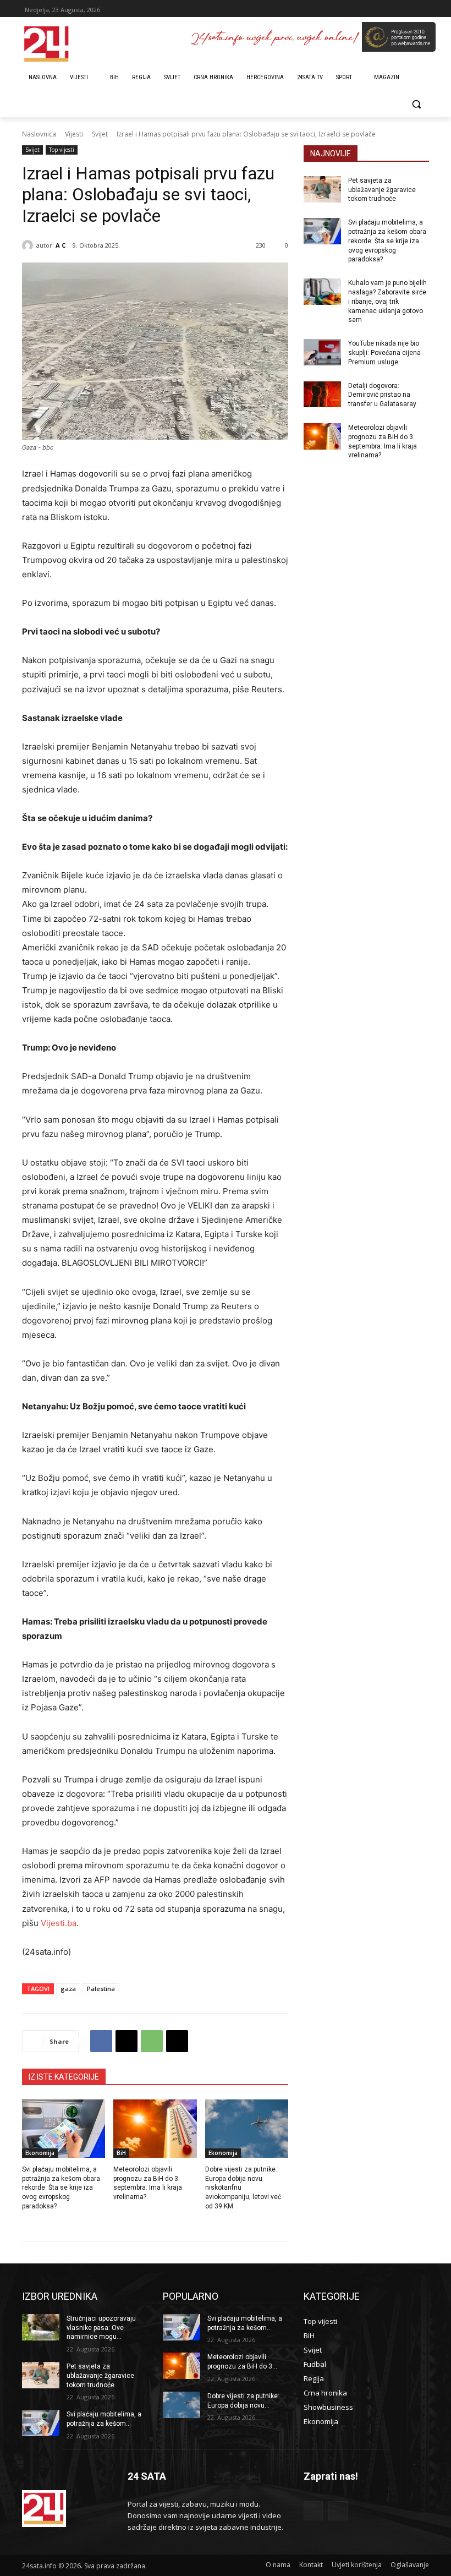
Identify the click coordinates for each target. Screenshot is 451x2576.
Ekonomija (40, 2153)
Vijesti (74, 134)
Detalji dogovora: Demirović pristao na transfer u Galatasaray (382, 395)
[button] (416, 104)
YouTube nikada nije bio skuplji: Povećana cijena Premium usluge (384, 353)
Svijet (100, 134)
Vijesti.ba (57, 1923)
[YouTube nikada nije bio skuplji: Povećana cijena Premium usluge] (322, 352)
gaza (68, 1989)
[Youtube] (338, 2511)
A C (61, 245)
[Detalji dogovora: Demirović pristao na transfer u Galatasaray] (322, 395)
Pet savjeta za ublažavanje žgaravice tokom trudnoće (382, 190)
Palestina (101, 1989)
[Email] (177, 2041)
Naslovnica (39, 134)
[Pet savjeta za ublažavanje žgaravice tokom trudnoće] (322, 189)
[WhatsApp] (152, 2041)
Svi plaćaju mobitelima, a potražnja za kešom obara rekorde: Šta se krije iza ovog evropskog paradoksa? (61, 2188)
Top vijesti (62, 150)
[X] (127, 2041)
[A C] (29, 245)
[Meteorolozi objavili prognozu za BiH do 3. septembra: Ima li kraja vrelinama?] (155, 2129)
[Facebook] (101, 2041)
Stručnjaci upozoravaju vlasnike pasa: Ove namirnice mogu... (101, 2328)
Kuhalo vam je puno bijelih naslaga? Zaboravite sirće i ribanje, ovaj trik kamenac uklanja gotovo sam (387, 301)
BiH (121, 2153)
